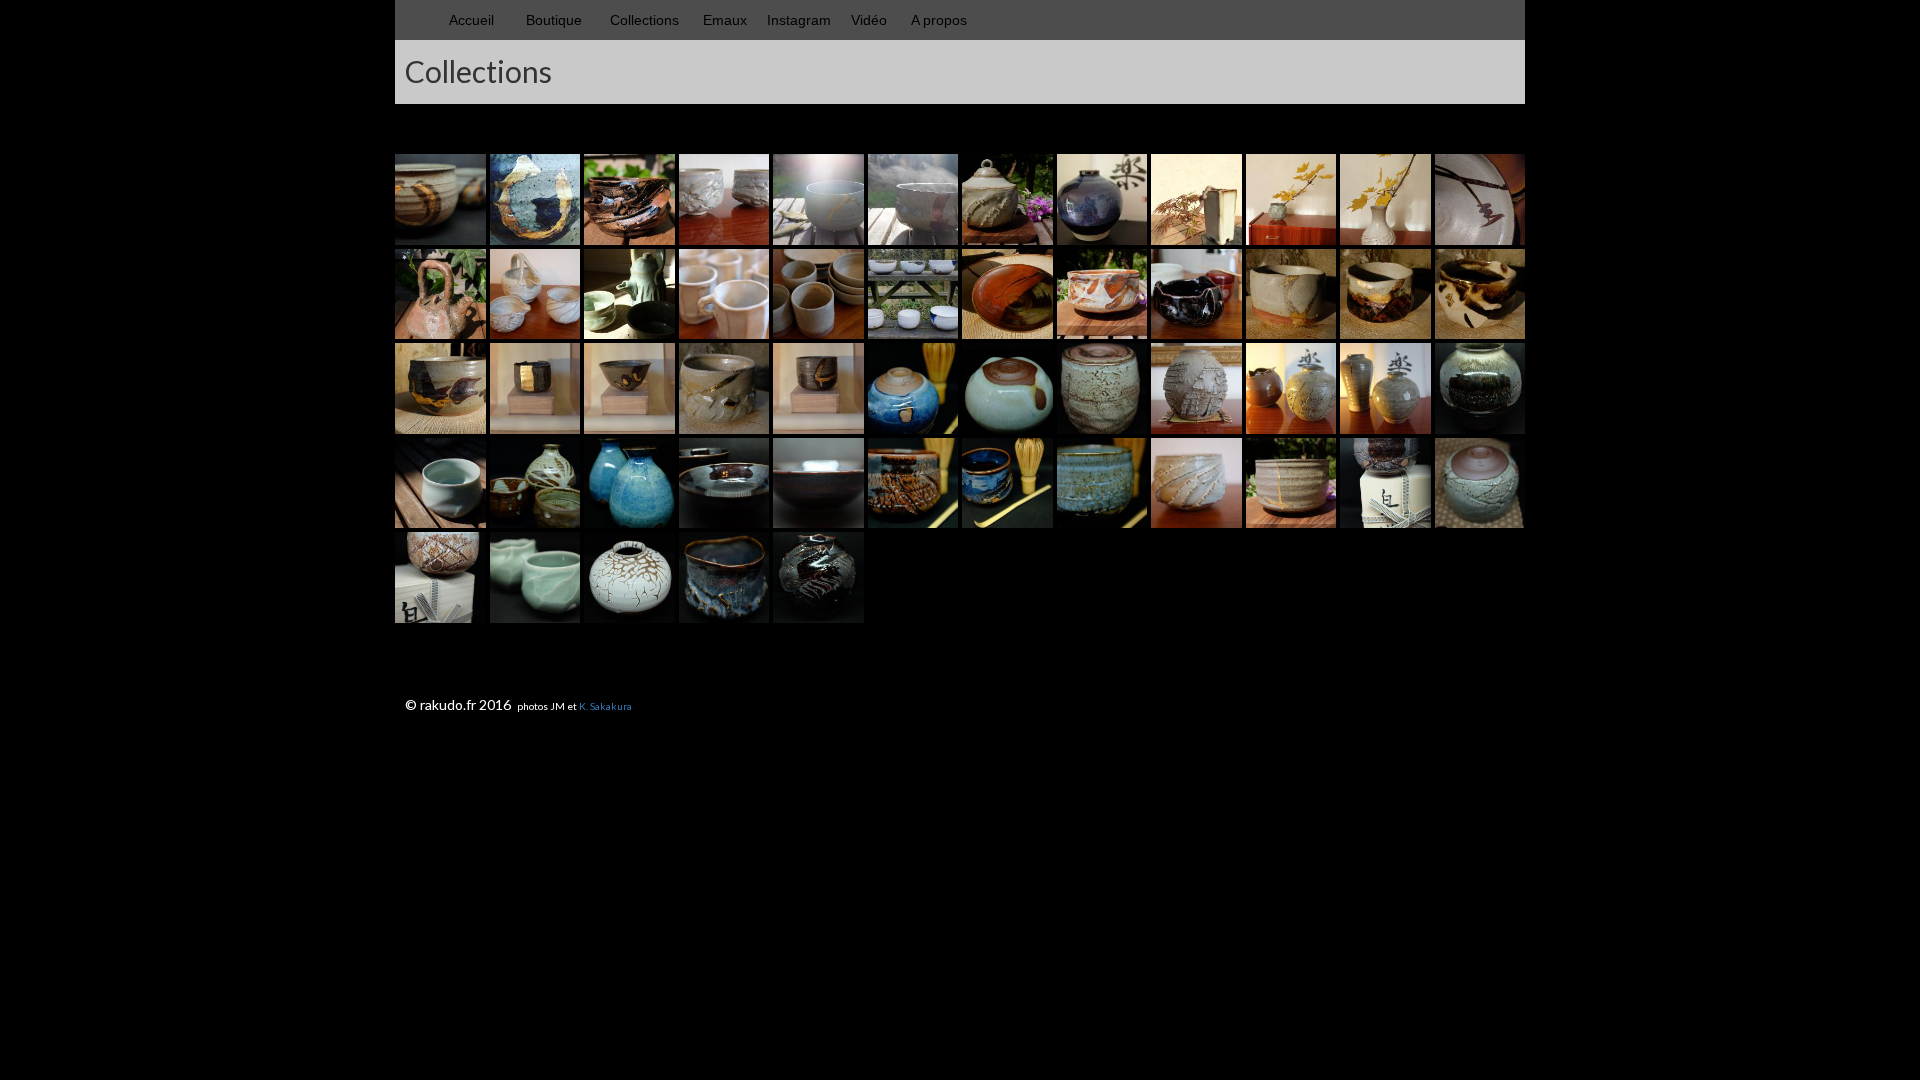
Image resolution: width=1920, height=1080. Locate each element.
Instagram (799, 20)
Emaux (725, 20)
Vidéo (869, 20)
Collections (644, 20)
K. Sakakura (605, 706)
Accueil (471, 20)
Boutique (554, 20)
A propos (939, 20)
